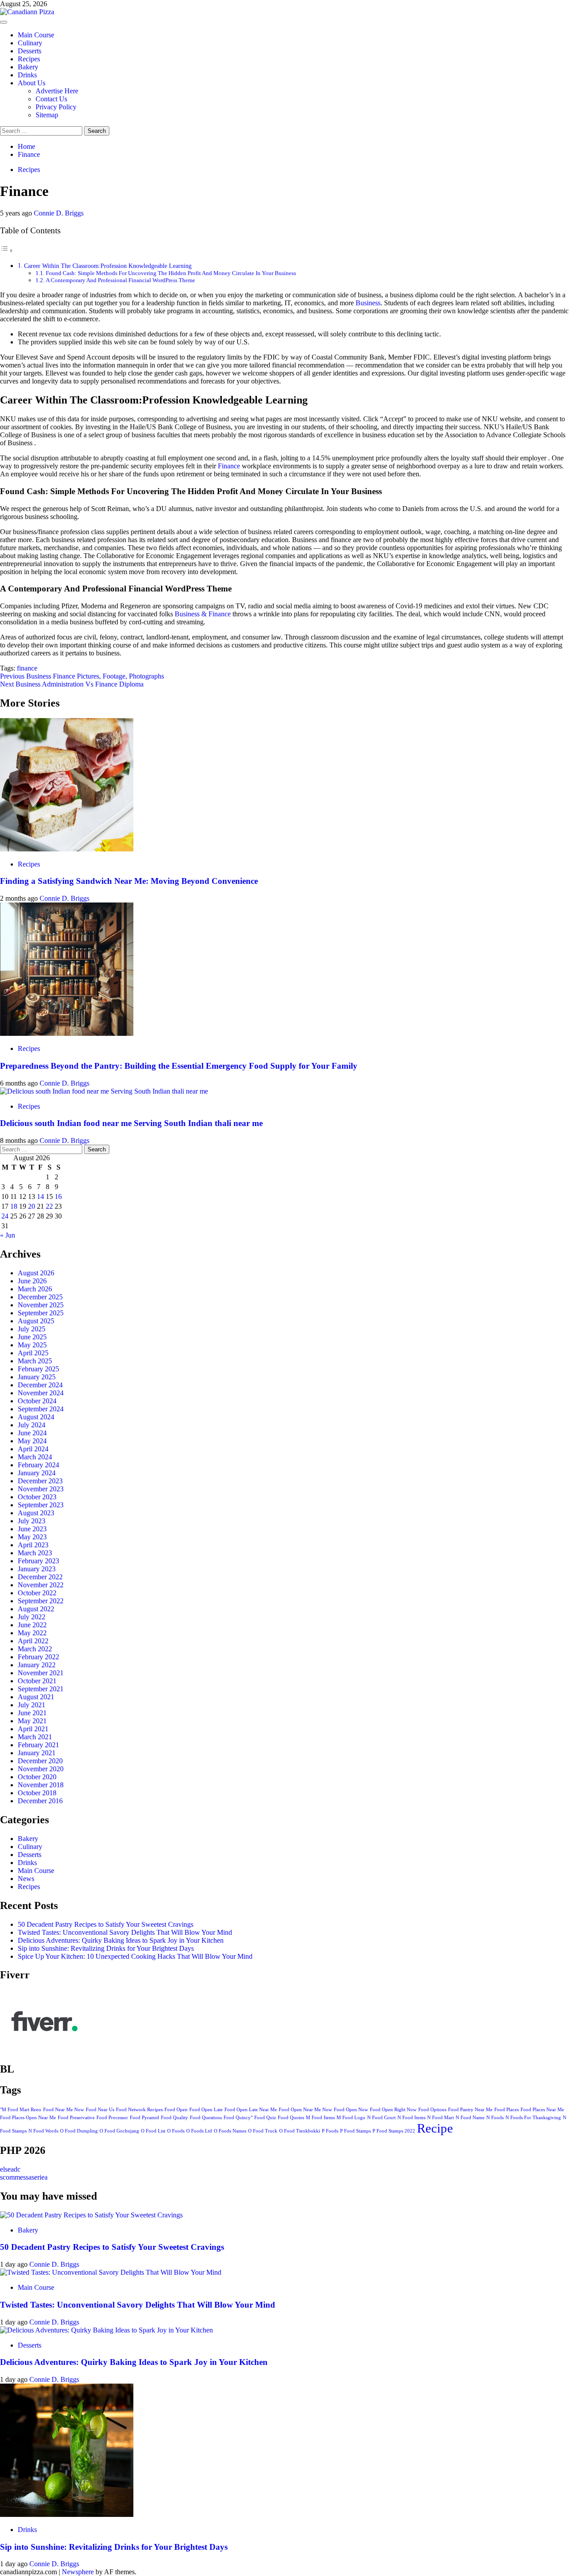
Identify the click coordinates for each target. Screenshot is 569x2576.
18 (14, 1206)
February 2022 (38, 1657)
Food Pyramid (144, 2118)
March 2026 (35, 1289)
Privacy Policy (56, 107)
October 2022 (37, 1593)
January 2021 (37, 1753)
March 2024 (35, 1457)
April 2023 (33, 1545)
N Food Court (381, 2118)
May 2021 (32, 1721)
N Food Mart (441, 2118)
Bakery (28, 67)
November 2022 (41, 1585)
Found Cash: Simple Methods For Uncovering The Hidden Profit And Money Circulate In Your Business (171, 273)
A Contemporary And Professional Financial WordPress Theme (120, 280)
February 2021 (38, 1745)
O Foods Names (230, 2131)
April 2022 (33, 1641)
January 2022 (37, 1665)
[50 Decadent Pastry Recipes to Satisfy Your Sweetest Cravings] (91, 2215)
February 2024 (38, 1465)
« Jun (8, 1235)
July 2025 (32, 1329)
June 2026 (32, 1281)
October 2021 (37, 1681)
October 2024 (37, 1401)
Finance (229, 466)
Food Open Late (206, 2110)
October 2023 (37, 1497)
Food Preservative (76, 2118)
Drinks (27, 75)
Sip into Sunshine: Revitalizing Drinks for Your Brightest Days (106, 1948)
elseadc (10, 2169)
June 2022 (32, 1625)
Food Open (176, 2110)
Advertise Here (57, 91)
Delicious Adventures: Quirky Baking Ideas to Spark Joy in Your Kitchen (121, 1940)
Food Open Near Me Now (305, 2110)
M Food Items (320, 2118)
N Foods (495, 2118)
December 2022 (40, 1577)
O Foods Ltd (199, 2131)
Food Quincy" (238, 2118)
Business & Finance (203, 614)
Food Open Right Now (393, 2110)
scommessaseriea (24, 2177)
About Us (32, 83)
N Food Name (470, 2118)
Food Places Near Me (542, 2110)
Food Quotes (291, 2118)
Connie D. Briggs (59, 213)
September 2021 (41, 1689)
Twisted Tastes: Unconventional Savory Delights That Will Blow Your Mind (125, 1932)
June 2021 (32, 1713)
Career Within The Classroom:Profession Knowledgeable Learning (108, 266)
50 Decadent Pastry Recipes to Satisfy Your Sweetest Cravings (106, 1924)
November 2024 (41, 1393)
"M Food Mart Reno (21, 2110)
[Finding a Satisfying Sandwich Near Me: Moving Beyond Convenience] (67, 849)
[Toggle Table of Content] (7, 250)
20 (32, 1206)
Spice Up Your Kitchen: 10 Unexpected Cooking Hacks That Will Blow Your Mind (135, 1956)
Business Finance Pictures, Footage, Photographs (82, 676)
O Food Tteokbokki (300, 2131)
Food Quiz (265, 2118)
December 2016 (40, 1801)
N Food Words (43, 2131)
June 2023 (32, 1529)
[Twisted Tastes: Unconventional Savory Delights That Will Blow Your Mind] (111, 2272)
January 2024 (37, 1473)
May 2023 (32, 1537)
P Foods (330, 2131)
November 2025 (41, 1305)
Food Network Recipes (139, 2110)
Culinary (30, 43)
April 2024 (33, 1449)
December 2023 (40, 1481)
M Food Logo (351, 2118)
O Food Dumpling (79, 2131)
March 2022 (35, 1649)
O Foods (176, 2131)
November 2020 (41, 1769)
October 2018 (37, 1793)
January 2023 (37, 1569)
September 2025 (41, 1313)
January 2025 (37, 1377)
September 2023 (41, 1505)
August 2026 (36, 1273)
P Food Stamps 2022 (394, 2131)
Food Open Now (351, 2110)
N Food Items (411, 2118)
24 (5, 1216)
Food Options (432, 2110)
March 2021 (35, 1737)
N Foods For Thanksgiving (533, 2118)
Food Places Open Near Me (28, 2118)
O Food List (153, 2131)
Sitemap (47, 115)
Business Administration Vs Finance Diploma (72, 684)
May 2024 (32, 1441)
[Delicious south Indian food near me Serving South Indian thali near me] (104, 1091)
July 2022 (32, 1617)
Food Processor (112, 2118)
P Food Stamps (355, 2131)
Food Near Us (100, 2110)
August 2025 (36, 1321)
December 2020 (40, 1761)
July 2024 (32, 1425)
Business (368, 303)
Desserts (30, 51)
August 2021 (36, 1697)
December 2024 (40, 1385)
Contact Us (51, 99)
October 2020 (37, 1777)
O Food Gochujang (119, 2131)
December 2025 (40, 1297)
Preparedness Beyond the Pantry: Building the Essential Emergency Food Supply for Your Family (179, 1066)
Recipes (29, 59)
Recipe (435, 2128)
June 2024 (32, 1433)
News (26, 1879)
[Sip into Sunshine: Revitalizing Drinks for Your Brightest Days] (67, 2514)
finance (27, 668)
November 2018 (41, 1785)
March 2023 (35, 1553)
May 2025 (32, 1345)
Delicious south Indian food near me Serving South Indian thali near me (131, 1123)
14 (40, 1196)
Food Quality (174, 2118)
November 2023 (41, 1489)
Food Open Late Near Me (251, 2110)
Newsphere (78, 2572)
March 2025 (35, 1361)
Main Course (36, 35)
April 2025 (33, 1353)
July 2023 (32, 1521)
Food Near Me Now (64, 2110)
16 (58, 1196)
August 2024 (36, 1417)
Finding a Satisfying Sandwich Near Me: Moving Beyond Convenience (129, 881)
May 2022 (32, 1633)
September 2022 (41, 1601)
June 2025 (32, 1337)
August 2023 (36, 1513)
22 (49, 1206)
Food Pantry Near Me (470, 2110)
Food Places (507, 2110)
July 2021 (32, 1705)
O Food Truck (263, 2131)
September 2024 (41, 1409)
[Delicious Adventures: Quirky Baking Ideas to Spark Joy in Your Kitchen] (106, 2330)
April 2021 (33, 1729)
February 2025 (38, 1369)
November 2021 (41, 1673)
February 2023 (38, 1561)
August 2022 (36, 1609)
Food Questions (206, 2118)
